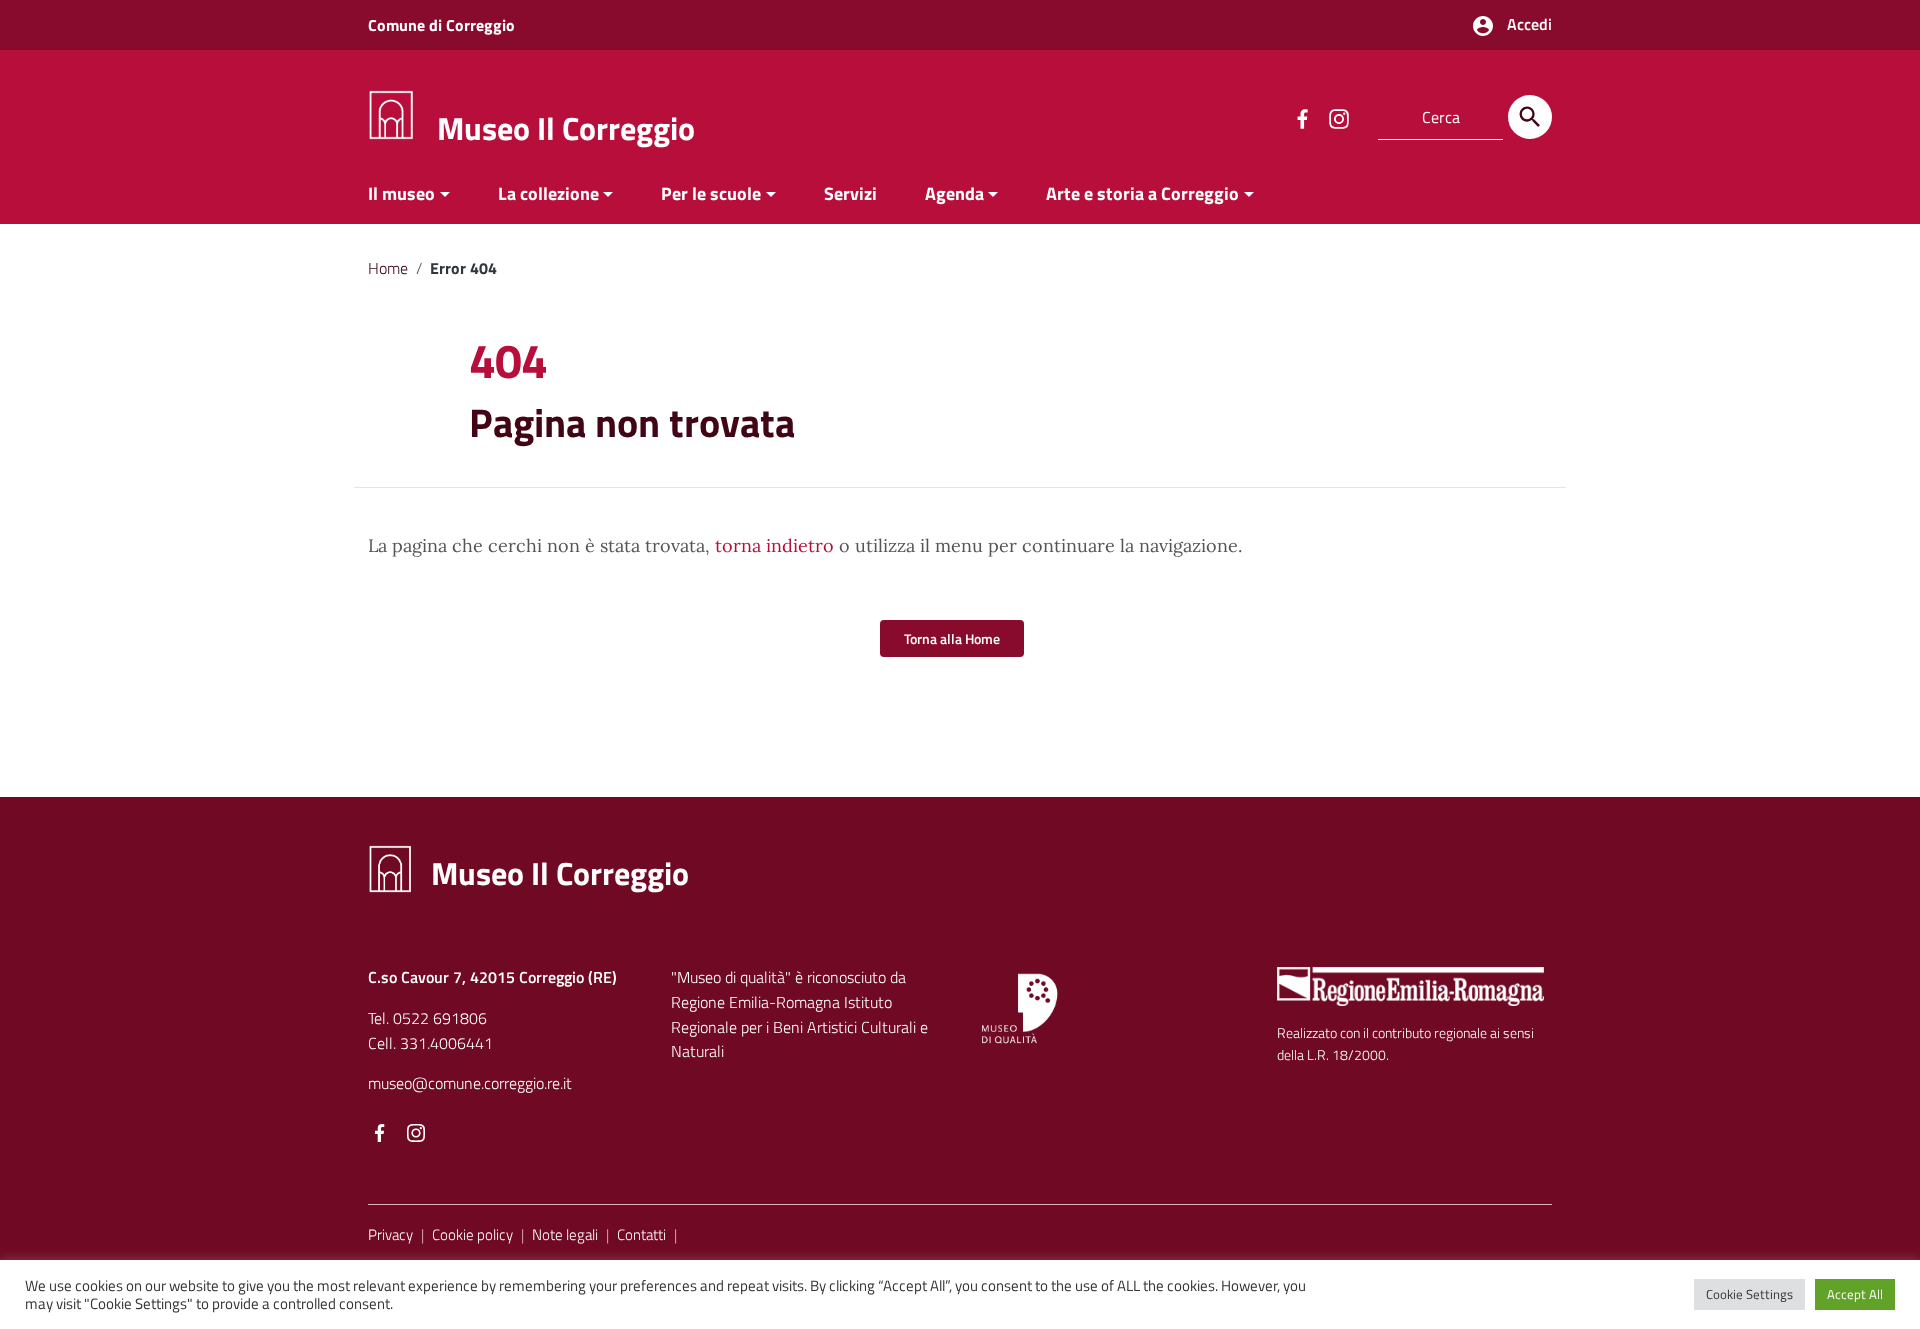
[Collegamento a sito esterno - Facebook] (1302, 117)
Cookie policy (472, 1234)
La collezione (548, 193)
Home (388, 268)
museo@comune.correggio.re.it (470, 1083)
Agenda (954, 193)
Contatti (641, 1234)
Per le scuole (711, 193)
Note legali (565, 1234)
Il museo (401, 193)
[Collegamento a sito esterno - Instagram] (1338, 117)
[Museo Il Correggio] (391, 113)
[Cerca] (1530, 117)
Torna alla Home (952, 638)
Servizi (850, 193)
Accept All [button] (1855, 1294)
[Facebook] (380, 1134)
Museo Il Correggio (566, 128)
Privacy (390, 1234)
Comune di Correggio (441, 25)
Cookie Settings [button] (1749, 1294)
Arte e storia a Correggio (1142, 193)
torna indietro (774, 545)
